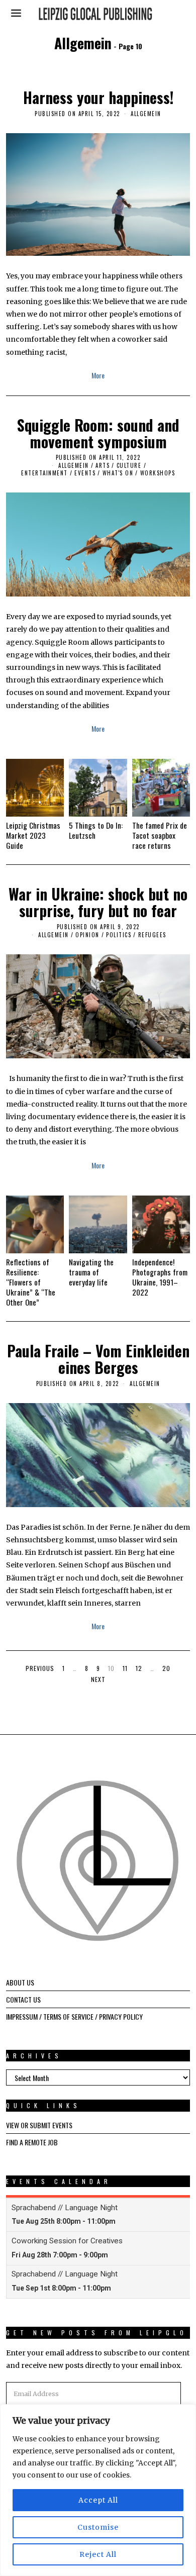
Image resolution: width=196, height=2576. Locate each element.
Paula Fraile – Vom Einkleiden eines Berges (98, 1359)
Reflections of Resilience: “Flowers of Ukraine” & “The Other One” (31, 1282)
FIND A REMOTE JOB (32, 2142)
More (98, 375)
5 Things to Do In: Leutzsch (96, 830)
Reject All (98, 2554)
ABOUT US (20, 1982)
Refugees (152, 935)
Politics (119, 935)
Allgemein (146, 114)
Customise (98, 2527)
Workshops (158, 473)
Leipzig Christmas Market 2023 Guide (33, 835)
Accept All (98, 2500)
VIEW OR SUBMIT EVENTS (39, 2125)
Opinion (87, 935)
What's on (118, 473)
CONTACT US (23, 1999)
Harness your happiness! (98, 97)
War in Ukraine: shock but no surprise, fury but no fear (98, 902)
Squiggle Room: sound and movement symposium (98, 433)
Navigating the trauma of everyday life (91, 1272)
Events (85, 473)
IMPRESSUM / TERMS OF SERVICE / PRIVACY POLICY (74, 2016)
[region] (98, 2490)
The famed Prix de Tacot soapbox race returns (160, 835)
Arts (103, 465)
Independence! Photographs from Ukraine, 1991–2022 (160, 1277)
